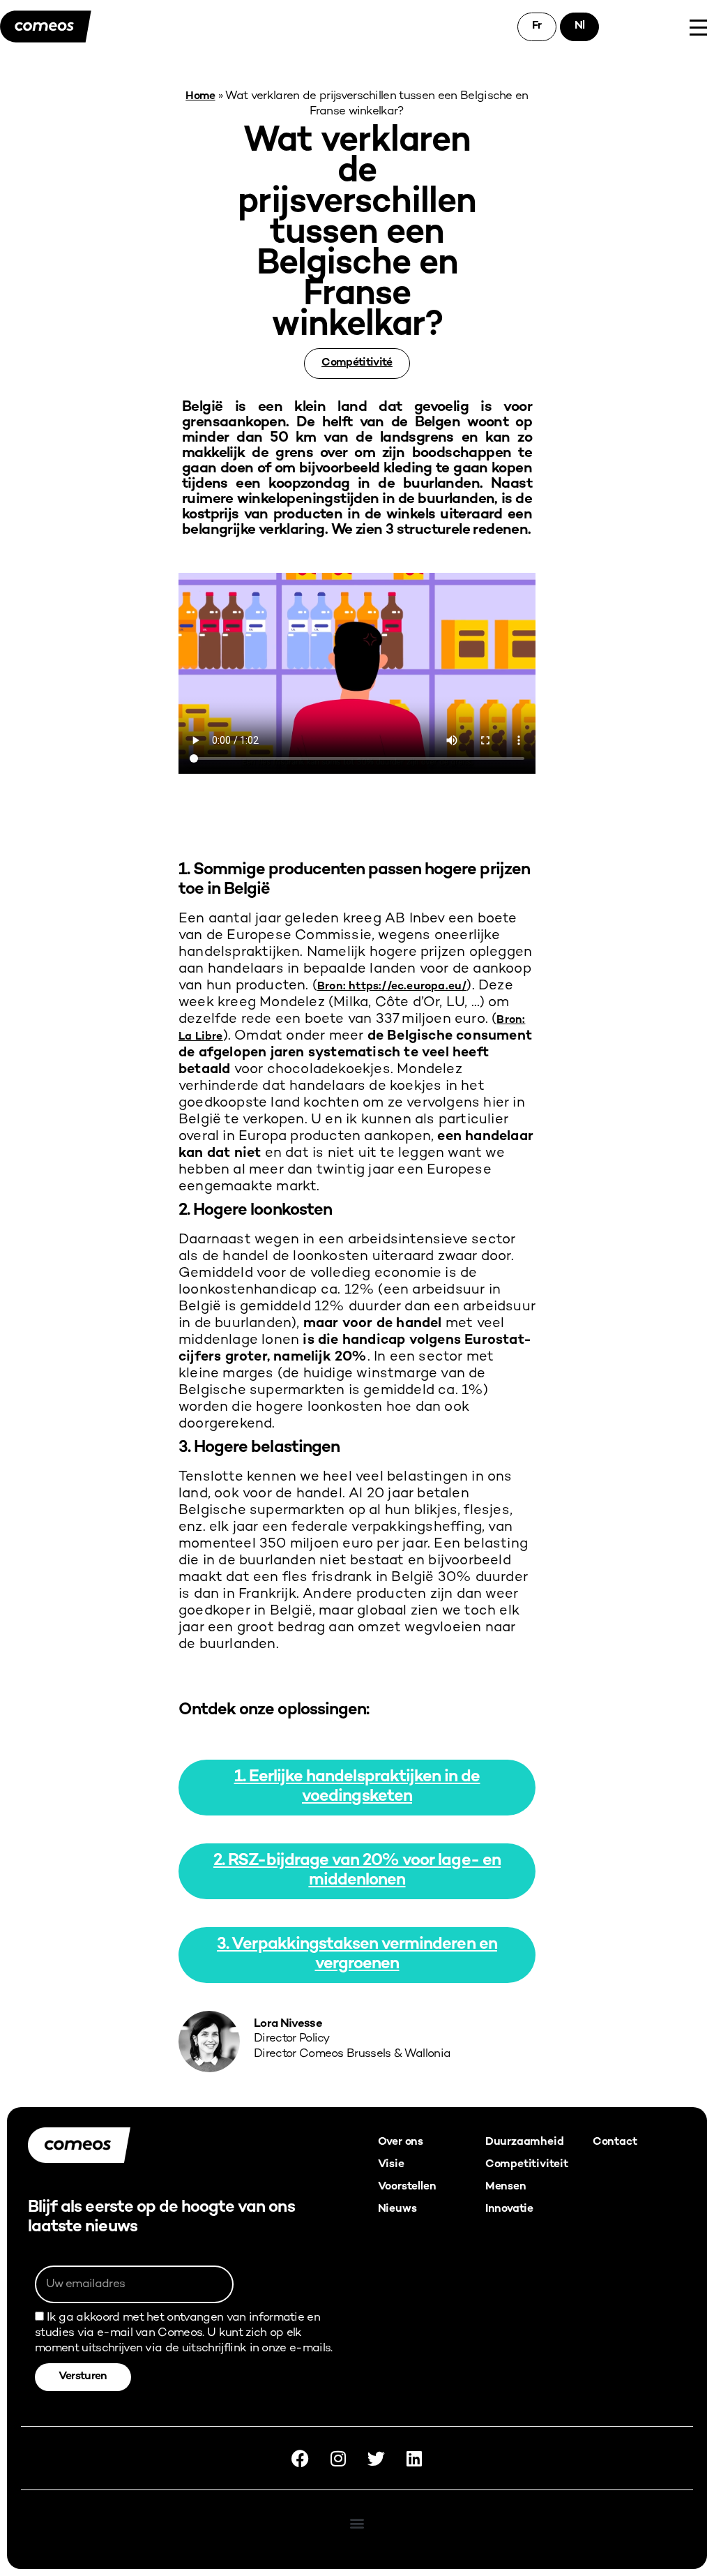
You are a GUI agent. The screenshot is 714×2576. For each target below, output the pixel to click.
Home (200, 97)
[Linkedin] (413, 2458)
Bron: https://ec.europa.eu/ (392, 987)
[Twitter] (376, 2458)
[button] (357, 2523)
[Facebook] (301, 2458)
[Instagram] (338, 2458)
